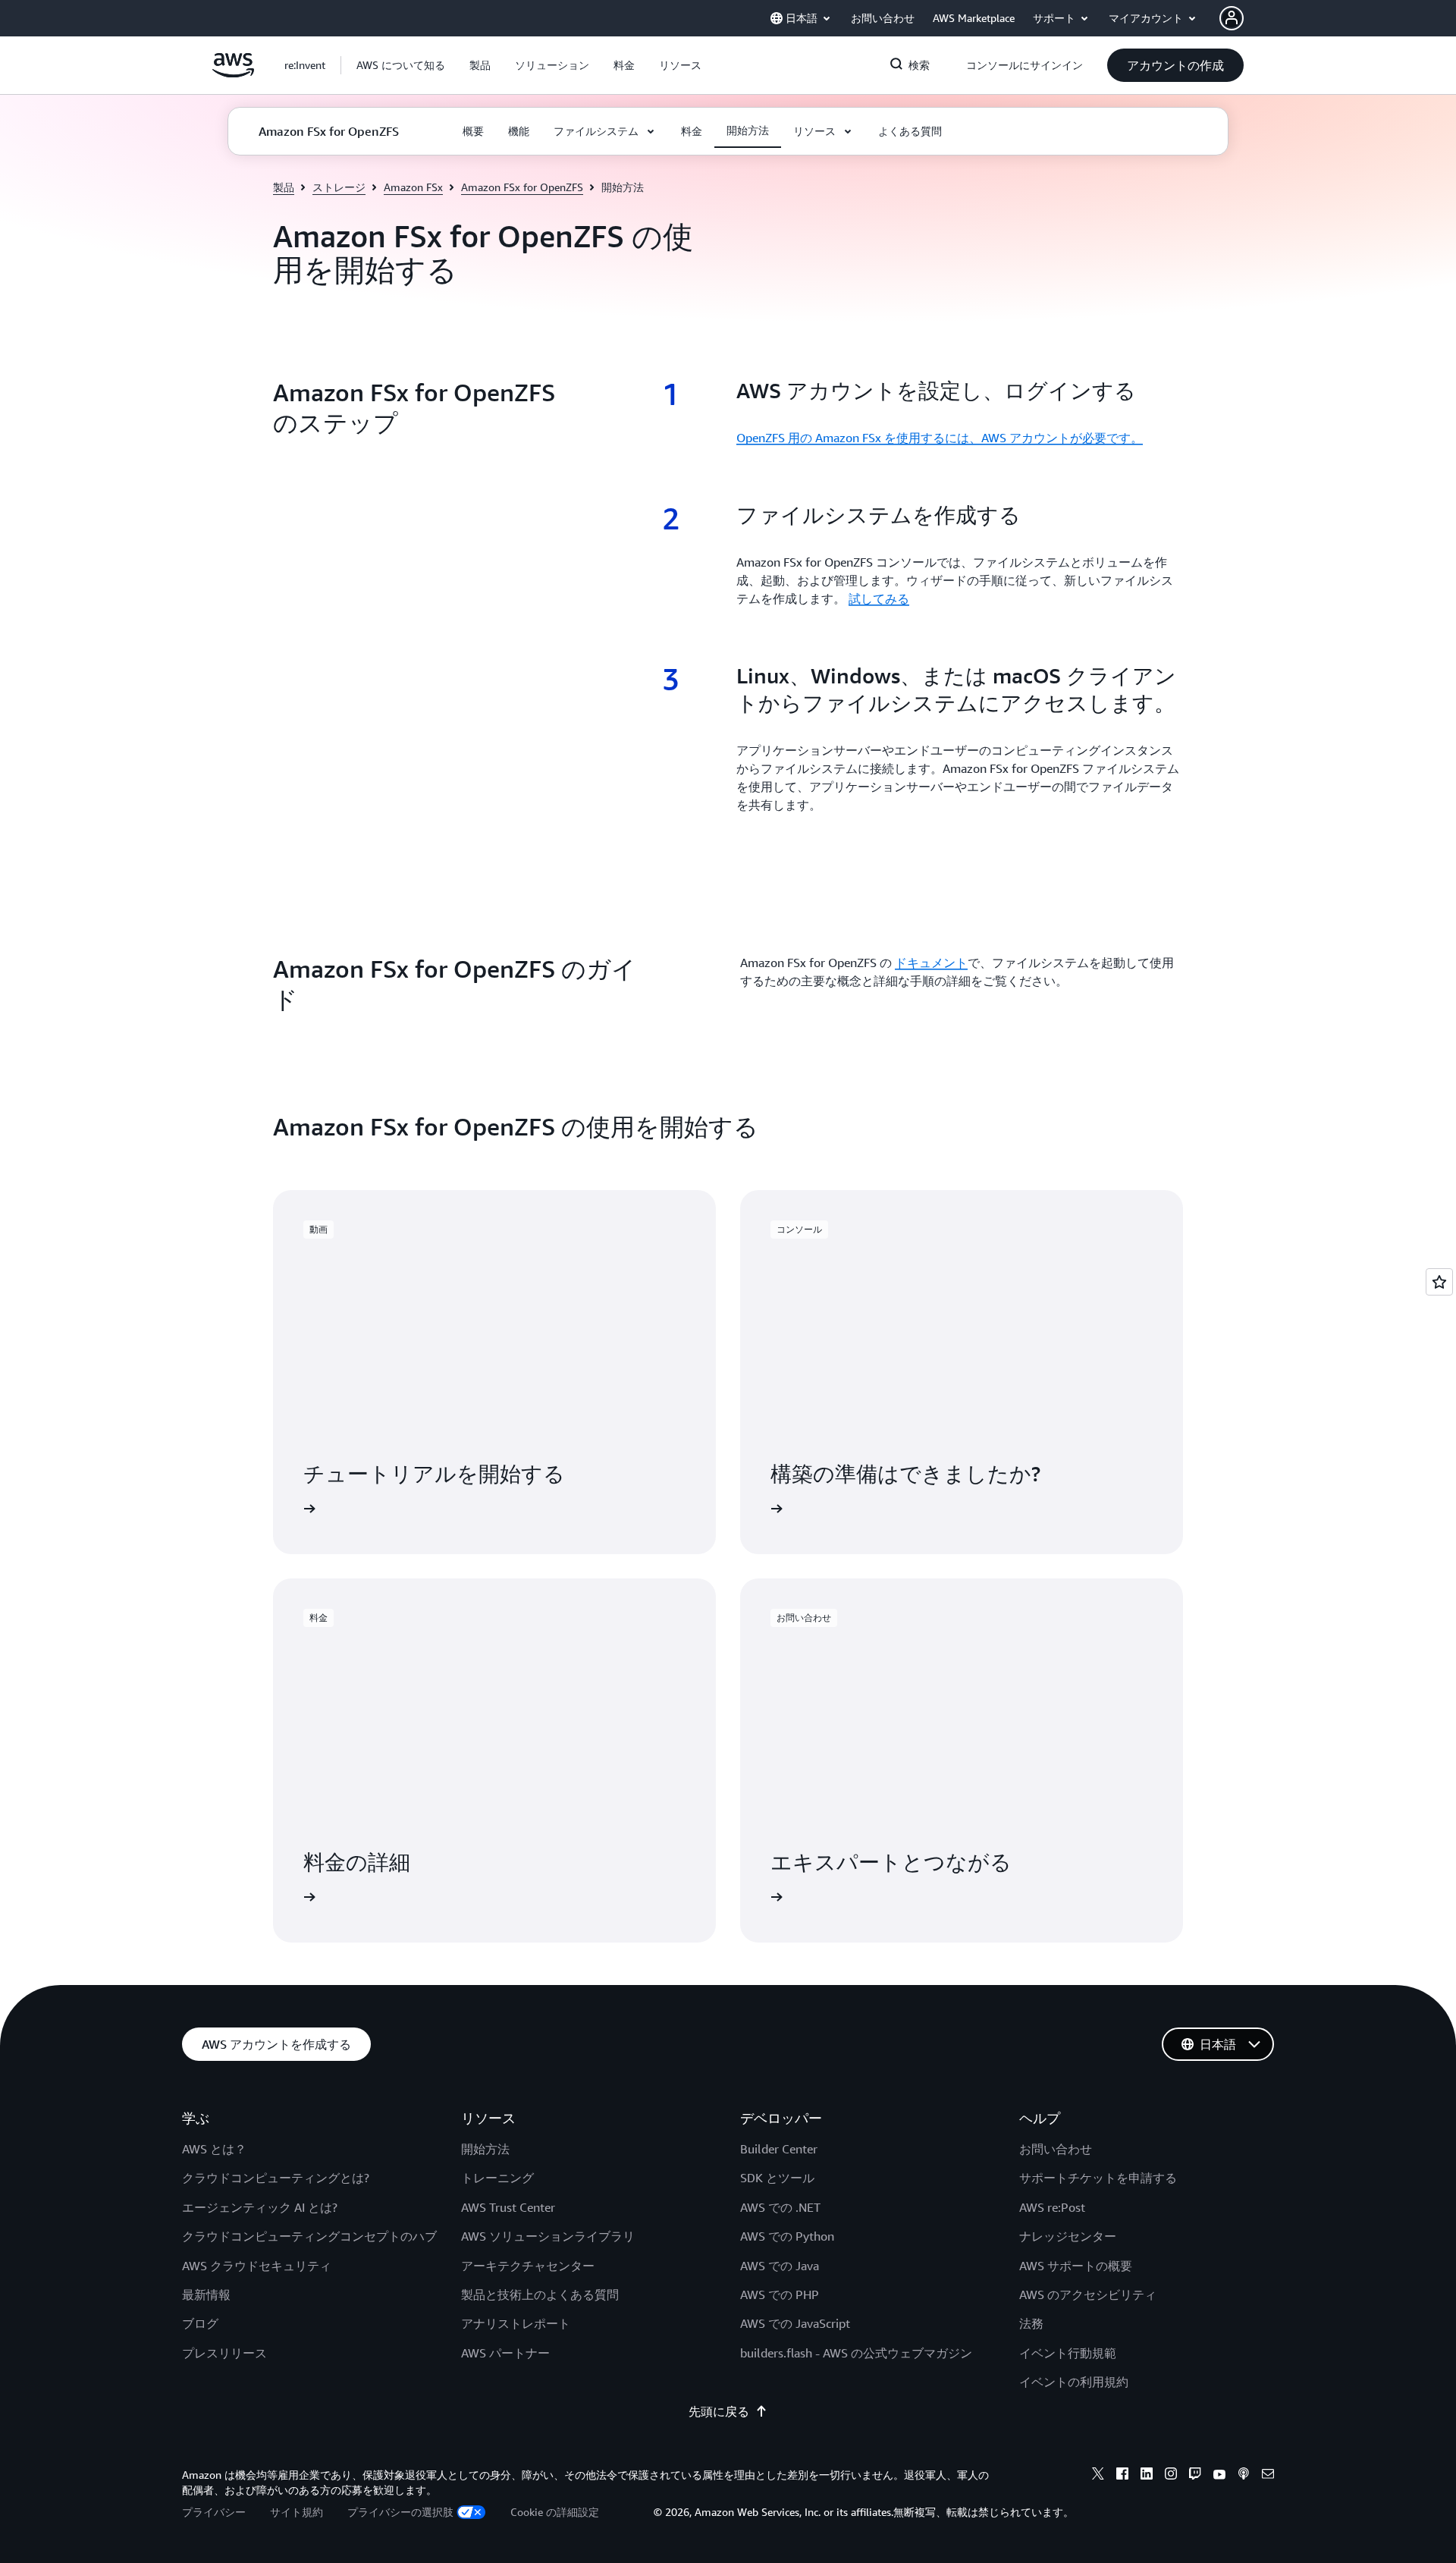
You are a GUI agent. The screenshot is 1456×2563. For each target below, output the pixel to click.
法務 (1031, 2323)
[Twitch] (1195, 2476)
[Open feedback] (1439, 1282)
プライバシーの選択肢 (400, 2512)
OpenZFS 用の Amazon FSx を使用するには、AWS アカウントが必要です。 (940, 438)
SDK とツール (777, 2178)
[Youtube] (1219, 2476)
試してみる (879, 598)
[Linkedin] (1147, 2476)
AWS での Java (780, 2266)
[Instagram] (1171, 2476)
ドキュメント (931, 963)
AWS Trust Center (508, 2207)
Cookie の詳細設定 (555, 2512)
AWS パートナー (505, 2353)
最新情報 (206, 2294)
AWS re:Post (1052, 2207)
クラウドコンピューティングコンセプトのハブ (309, 2236)
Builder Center (779, 2149)
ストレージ (339, 187)
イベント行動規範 (1068, 2353)
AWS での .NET (780, 2207)
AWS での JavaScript (795, 2323)
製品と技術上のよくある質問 (540, 2294)
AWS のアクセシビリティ (1088, 2294)
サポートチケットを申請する (1098, 2178)
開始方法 (485, 2149)
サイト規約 (297, 2512)
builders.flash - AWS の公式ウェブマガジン (856, 2353)
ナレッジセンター (1068, 2236)
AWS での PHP (780, 2294)
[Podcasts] (1244, 2476)
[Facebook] (1122, 2476)
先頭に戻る (719, 2411)
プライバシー (214, 2512)
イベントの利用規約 (1074, 2382)
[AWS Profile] (1232, 18)
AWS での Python (787, 2236)
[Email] (1268, 2476)
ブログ (200, 2323)
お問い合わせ (1056, 2149)
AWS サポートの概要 (1076, 2266)
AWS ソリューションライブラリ (548, 2236)
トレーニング (497, 2178)
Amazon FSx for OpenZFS (522, 187)
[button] (401, 65)
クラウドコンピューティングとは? (276, 2178)
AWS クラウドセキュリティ (257, 2266)
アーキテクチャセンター (528, 2266)
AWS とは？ (214, 2149)
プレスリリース (224, 2353)
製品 (284, 187)
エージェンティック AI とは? (260, 2207)
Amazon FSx (413, 187)
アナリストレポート (516, 2323)
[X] (1098, 2476)
